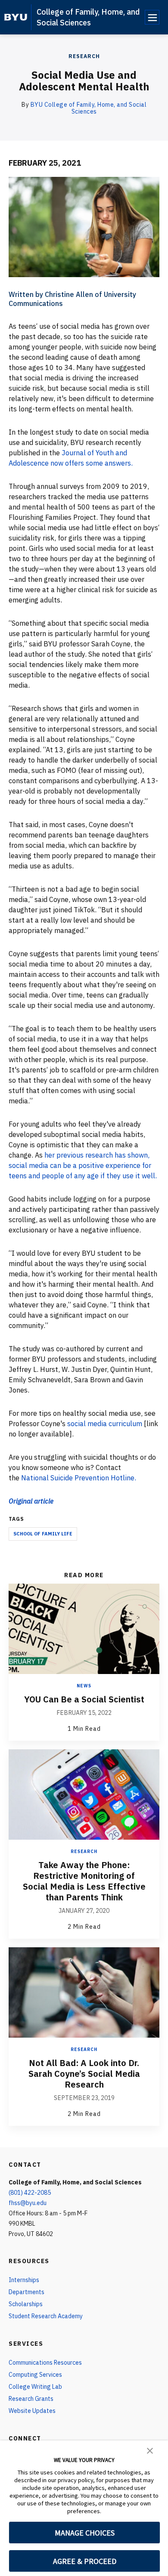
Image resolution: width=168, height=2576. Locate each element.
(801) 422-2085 (30, 2193)
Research (84, 56)
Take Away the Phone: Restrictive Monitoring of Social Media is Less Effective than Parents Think (84, 1881)
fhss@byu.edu (28, 2203)
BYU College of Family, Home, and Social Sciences (89, 108)
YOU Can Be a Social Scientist (84, 1699)
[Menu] (152, 17)
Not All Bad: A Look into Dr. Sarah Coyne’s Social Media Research (84, 2074)
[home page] (16, 17)
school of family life (43, 1534)
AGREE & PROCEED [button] (85, 2561)
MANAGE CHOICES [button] (85, 2533)
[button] (150, 2450)
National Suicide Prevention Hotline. (79, 1478)
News (84, 1686)
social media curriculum (106, 1424)
